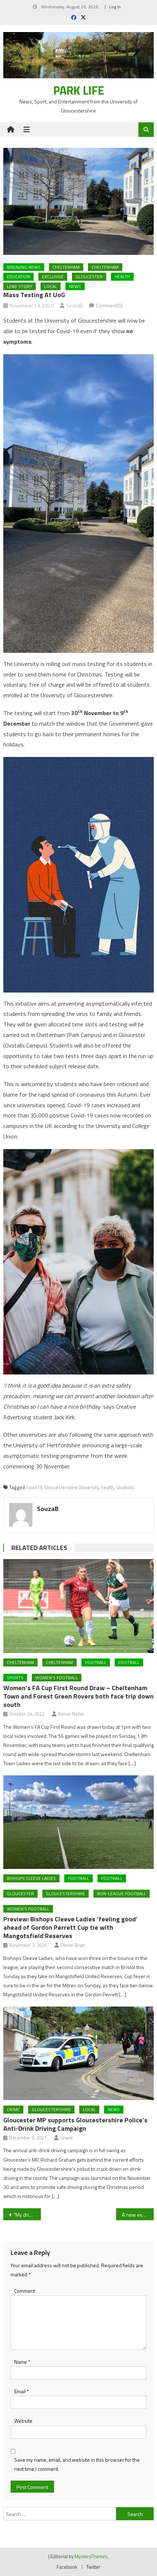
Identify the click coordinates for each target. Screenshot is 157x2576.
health (108, 1487)
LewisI (66, 2138)
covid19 (34, 1487)
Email (22, 2391)
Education (18, 277)
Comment (25, 2291)
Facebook (67, 2567)
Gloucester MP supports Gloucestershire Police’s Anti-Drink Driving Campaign (75, 2124)
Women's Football (57, 1678)
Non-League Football (122, 1893)
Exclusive (53, 277)
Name (22, 2362)
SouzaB (74, 305)
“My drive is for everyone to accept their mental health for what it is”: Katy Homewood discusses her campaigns (27, 2215)
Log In (115, 7)
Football (96, 1662)
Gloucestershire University (72, 1487)
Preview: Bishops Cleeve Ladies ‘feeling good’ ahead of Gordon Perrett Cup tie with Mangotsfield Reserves (70, 1927)
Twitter (93, 2567)
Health (122, 277)
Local (51, 286)
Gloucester (89, 277)
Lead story (20, 286)
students (125, 1487)
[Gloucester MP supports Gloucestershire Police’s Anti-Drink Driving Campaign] (79, 2054)
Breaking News (24, 267)
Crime (13, 2109)
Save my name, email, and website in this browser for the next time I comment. (77, 2464)
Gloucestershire (66, 1893)
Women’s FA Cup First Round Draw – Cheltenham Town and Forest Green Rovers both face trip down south (78, 1696)
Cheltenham (66, 267)
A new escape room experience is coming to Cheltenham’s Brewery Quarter (138, 2215)
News (75, 286)
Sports (15, 1678)
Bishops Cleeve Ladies (31, 1878)
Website (23, 2421)
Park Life (79, 90)
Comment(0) (109, 305)
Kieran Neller (71, 1714)
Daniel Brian (73, 1945)
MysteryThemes (91, 2556)
